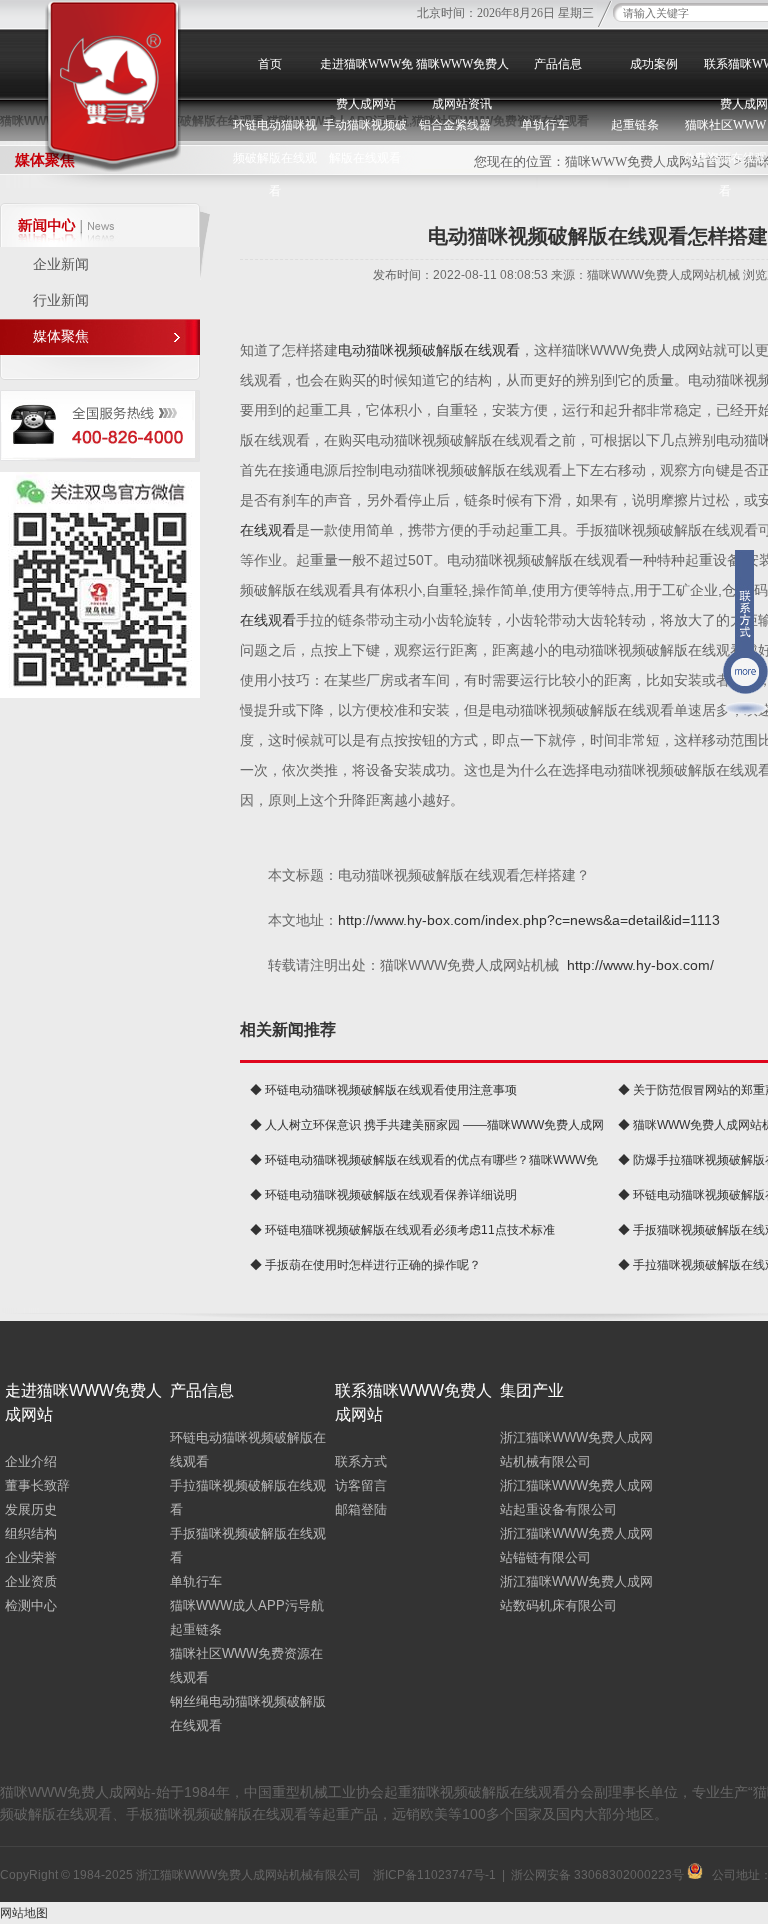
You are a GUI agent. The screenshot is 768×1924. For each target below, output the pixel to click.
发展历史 (31, 1509)
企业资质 (31, 1581)
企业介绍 (31, 1461)
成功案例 (654, 64)
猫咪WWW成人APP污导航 (247, 1605)
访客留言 (361, 1485)
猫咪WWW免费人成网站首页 (648, 161)
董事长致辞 (37, 1485)
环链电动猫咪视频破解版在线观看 (275, 158)
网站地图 (24, 1913)
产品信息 (558, 64)
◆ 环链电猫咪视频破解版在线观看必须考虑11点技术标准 (402, 1230)
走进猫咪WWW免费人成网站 (366, 84)
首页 (270, 64)
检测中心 (31, 1605)
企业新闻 (61, 264)
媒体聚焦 (61, 336)
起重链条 (196, 1629)
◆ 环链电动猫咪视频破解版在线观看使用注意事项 (383, 1090)
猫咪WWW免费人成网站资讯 (462, 84)
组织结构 (31, 1533)
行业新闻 (61, 300)
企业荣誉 (31, 1557)
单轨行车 (196, 1581)
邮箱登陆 (361, 1509)
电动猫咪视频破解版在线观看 (429, 350)
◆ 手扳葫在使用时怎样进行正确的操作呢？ (365, 1265)
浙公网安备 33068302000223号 (599, 1875)
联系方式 (361, 1461)
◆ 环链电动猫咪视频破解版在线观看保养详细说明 (383, 1195)
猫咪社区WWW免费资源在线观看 (725, 158)
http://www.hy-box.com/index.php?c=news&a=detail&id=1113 (529, 920)
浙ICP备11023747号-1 (434, 1875)
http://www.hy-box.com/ (640, 965)
